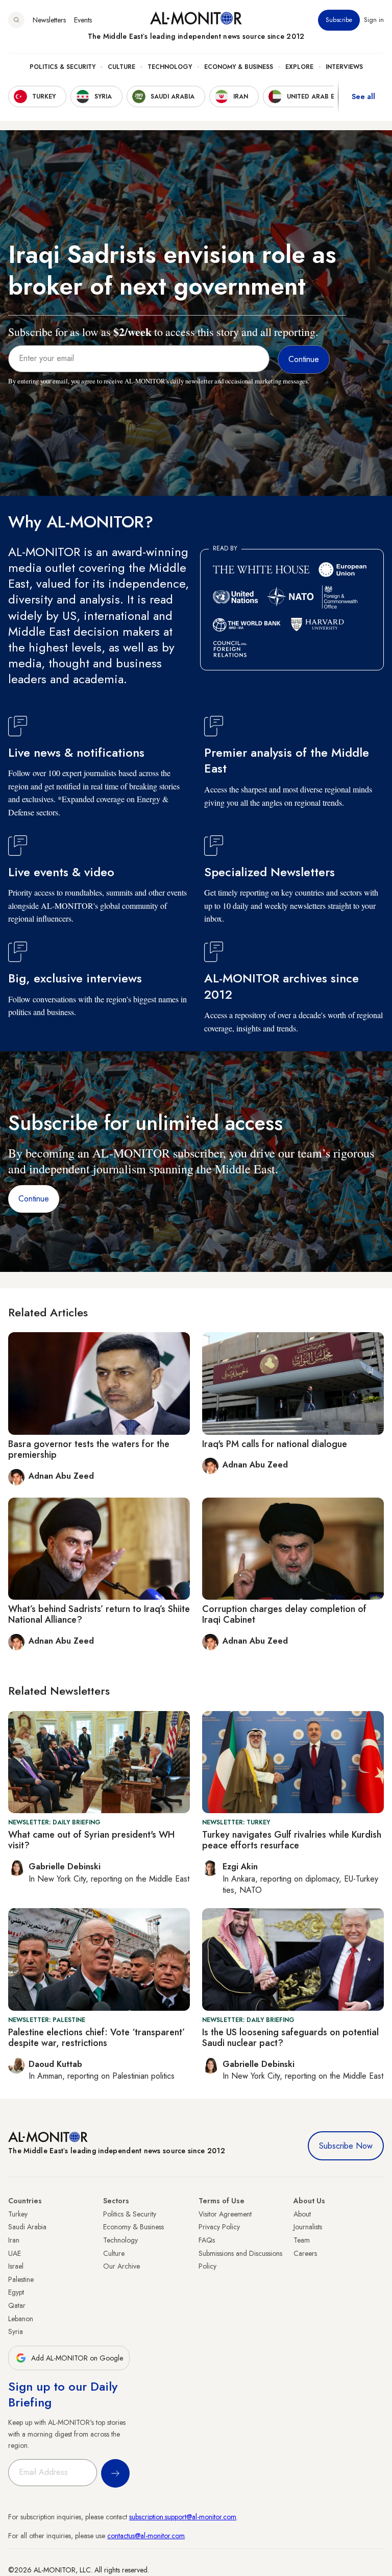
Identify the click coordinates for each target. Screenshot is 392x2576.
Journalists (308, 2227)
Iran (14, 2240)
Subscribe (339, 20)
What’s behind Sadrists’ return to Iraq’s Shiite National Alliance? (99, 1615)
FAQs (207, 2240)
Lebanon (21, 2319)
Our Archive (121, 2266)
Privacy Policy (219, 2227)
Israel (16, 2266)
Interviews (344, 67)
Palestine (21, 2279)
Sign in (374, 20)
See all (363, 97)
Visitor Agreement (225, 2214)
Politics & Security (63, 67)
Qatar (17, 2305)
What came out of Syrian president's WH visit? (91, 1840)
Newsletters (49, 20)
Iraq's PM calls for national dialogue (275, 1444)
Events (83, 20)
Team (302, 2240)
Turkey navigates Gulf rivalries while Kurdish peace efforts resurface (292, 1840)
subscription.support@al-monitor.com (183, 2517)
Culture (121, 67)
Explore (299, 67)
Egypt (16, 2292)
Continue (34, 1199)
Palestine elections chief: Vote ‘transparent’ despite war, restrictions (96, 2038)
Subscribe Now (346, 2146)
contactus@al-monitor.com (146, 2536)
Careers (305, 2253)
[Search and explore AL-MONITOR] (16, 20)
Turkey (18, 2214)
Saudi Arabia (27, 2227)
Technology (170, 67)
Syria (16, 2331)
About (302, 2214)
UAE (15, 2253)
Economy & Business (239, 67)
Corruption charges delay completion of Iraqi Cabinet (284, 1615)
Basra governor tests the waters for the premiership (89, 1450)
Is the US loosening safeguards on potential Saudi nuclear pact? (290, 2038)
